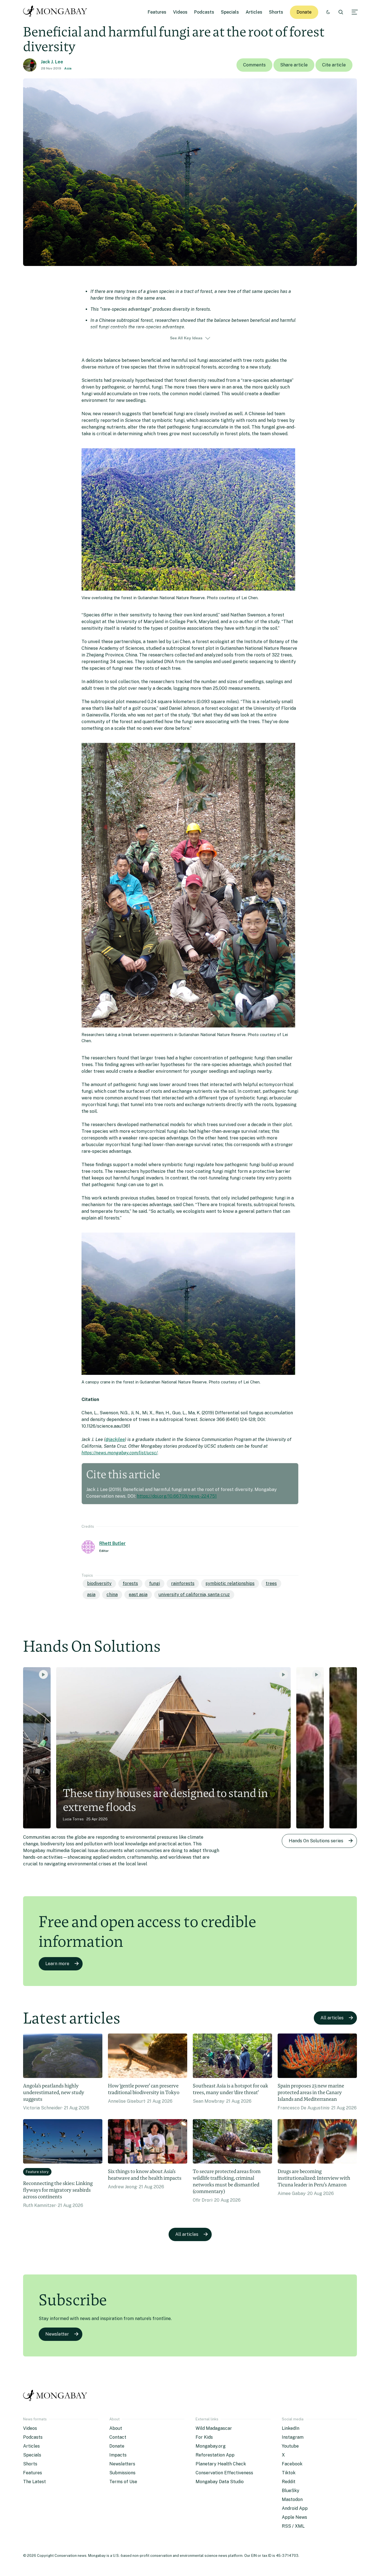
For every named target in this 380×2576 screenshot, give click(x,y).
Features (157, 12)
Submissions (122, 2473)
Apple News (294, 2517)
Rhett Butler (113, 1543)
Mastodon (292, 2499)
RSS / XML (293, 2526)
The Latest (34, 2482)
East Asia (138, 1595)
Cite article (334, 65)
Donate (304, 12)
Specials (230, 12)
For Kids (204, 2437)
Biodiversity (99, 1583)
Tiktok (289, 2473)
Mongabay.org (211, 2446)
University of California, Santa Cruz (194, 1595)
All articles (332, 2018)
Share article (294, 65)
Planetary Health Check (221, 2464)
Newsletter (57, 2334)
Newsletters (122, 2464)
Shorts (276, 12)
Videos (180, 12)
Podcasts (204, 12)
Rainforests (183, 1583)
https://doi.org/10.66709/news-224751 (177, 1496)
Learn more (57, 1964)
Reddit (289, 2482)
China (112, 1595)
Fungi (155, 1583)
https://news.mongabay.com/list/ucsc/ (119, 1453)
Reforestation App (215, 2455)
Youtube (290, 2446)
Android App (295, 2508)
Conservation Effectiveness (224, 2473)
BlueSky (291, 2491)
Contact (118, 2437)
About (116, 2428)
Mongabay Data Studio (220, 2482)
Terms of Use (123, 2482)
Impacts (118, 2455)
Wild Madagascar (214, 2428)
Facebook (292, 2464)
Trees (271, 1583)
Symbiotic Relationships (230, 1583)
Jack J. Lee (52, 62)
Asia (68, 68)
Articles (254, 12)
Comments (254, 65)
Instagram (293, 2437)
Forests (130, 1583)
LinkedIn (291, 2428)
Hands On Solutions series (316, 1841)
